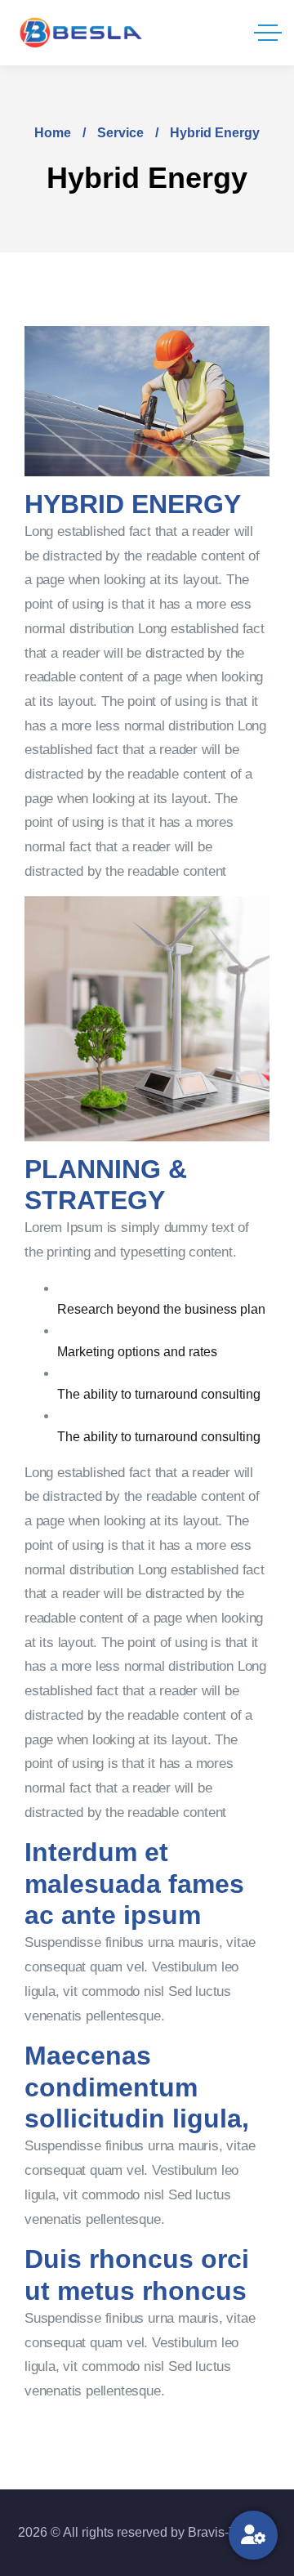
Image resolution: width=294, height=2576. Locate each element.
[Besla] (82, 33)
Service (120, 133)
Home (53, 133)
